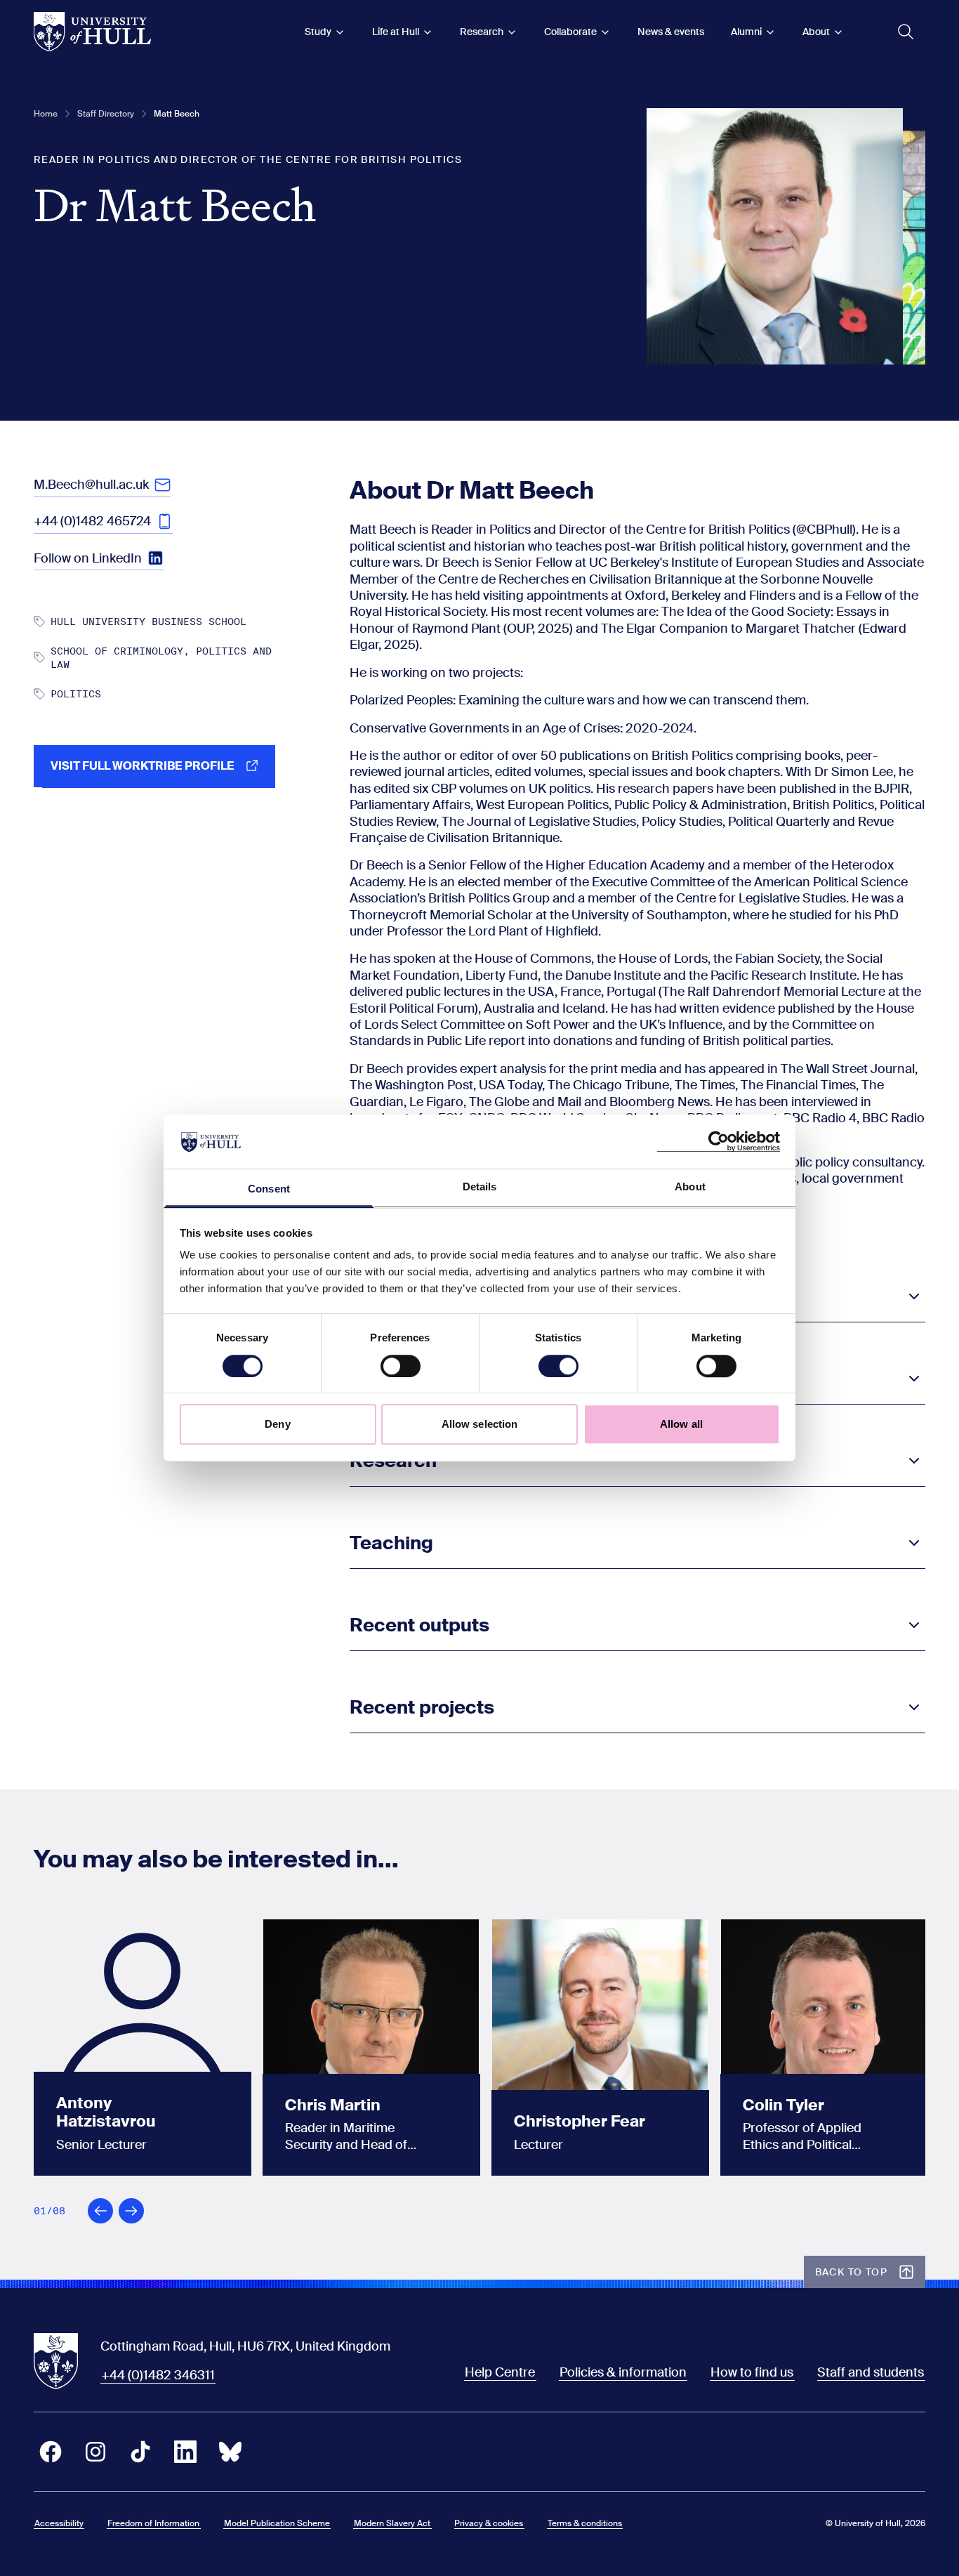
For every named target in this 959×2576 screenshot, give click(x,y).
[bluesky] (230, 2452)
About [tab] (690, 1187)
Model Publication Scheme (277, 2523)
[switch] (401, 1366)
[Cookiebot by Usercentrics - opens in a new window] (719, 1142)
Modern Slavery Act (392, 2523)
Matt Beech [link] (177, 114)
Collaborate (570, 32)
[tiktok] (140, 2452)
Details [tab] (480, 1187)
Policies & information (623, 2372)
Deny (277, 1424)
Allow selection (480, 1424)
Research (482, 32)
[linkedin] (185, 2452)
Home (46, 114)
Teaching (391, 1543)
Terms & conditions (585, 2523)
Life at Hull (396, 32)
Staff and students (871, 2372)
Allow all (681, 1424)
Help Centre (500, 2372)
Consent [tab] (269, 1189)
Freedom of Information (153, 2523)
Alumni (746, 32)
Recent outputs (419, 1625)
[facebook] (51, 2452)
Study (318, 32)
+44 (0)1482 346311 (158, 2375)
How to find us (752, 2372)
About (816, 32)
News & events (671, 32)
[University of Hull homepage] (92, 32)
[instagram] (95, 2452)
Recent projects (422, 1707)
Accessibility (59, 2523)
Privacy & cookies (489, 2523)
